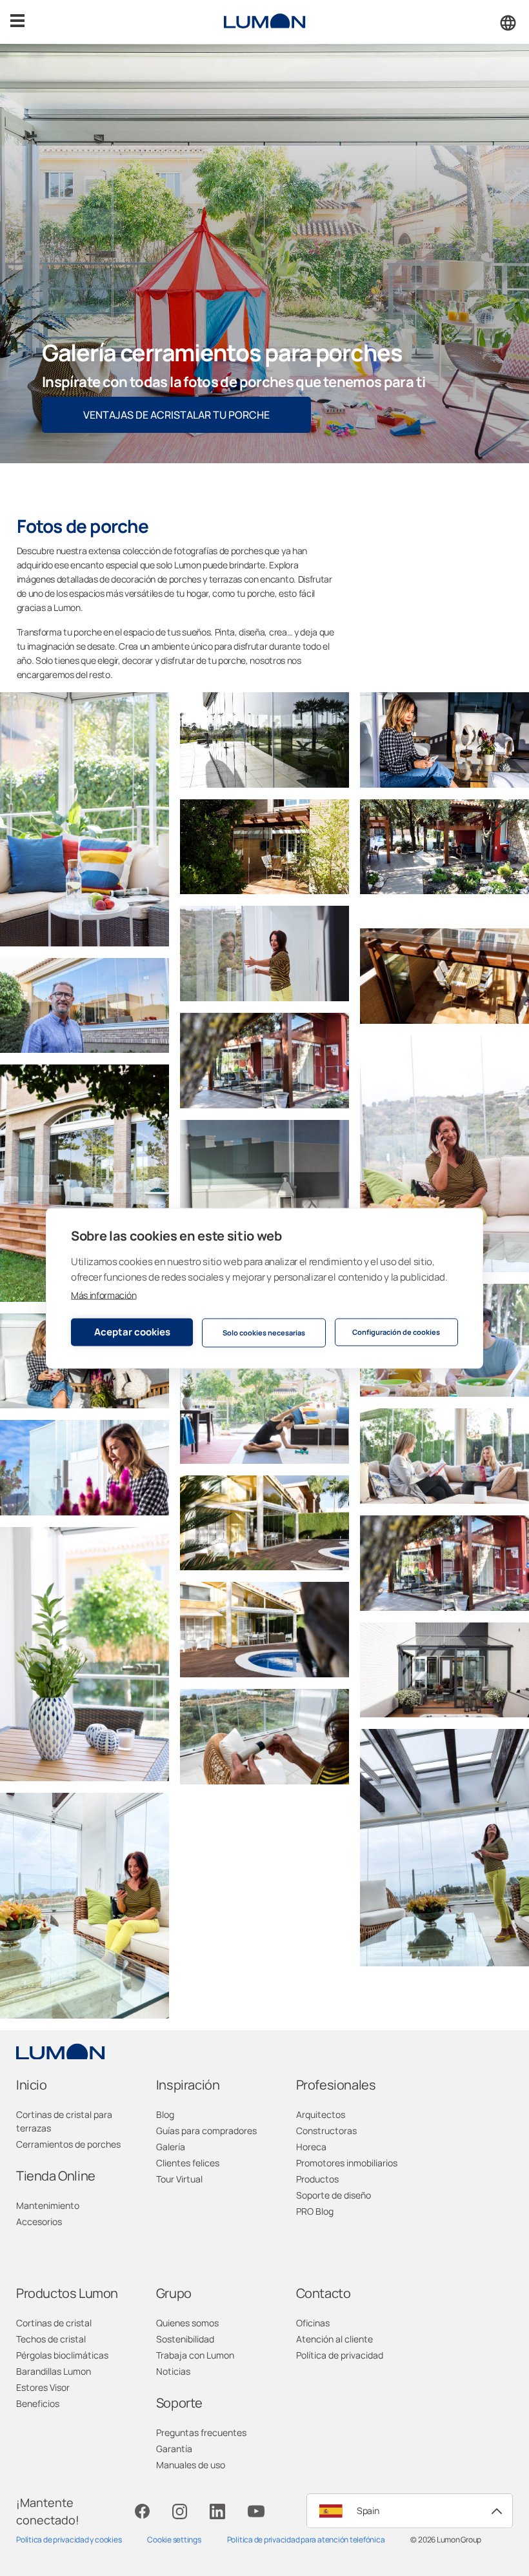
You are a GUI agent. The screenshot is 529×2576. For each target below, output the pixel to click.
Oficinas (313, 2323)
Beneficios (38, 2403)
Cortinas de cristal (54, 2323)
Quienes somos (187, 2323)
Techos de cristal (51, 2339)
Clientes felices (188, 2163)
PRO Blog (315, 2211)
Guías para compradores (206, 2131)
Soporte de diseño (334, 2195)
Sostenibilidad (185, 2339)
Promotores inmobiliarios (347, 2163)
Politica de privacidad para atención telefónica (306, 2540)
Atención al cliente (334, 2339)
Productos (317, 2179)
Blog (165, 2114)
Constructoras (326, 2131)
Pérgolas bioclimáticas (62, 2355)
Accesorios (39, 2222)
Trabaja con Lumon (195, 2355)
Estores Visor (43, 2387)
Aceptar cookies (132, 1332)
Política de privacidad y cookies (69, 2540)
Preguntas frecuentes (201, 2432)
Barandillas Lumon (54, 2371)
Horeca (311, 2147)
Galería (171, 2147)
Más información (104, 1294)
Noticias (173, 2371)
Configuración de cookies (396, 1332)
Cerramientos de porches (68, 2144)
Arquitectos (321, 2114)
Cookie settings (174, 2540)
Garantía (174, 2449)
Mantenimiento (48, 2205)
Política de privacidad (340, 2355)
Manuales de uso (191, 2465)
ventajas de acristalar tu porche (176, 415)
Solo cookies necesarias (264, 1333)
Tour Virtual (179, 2179)
